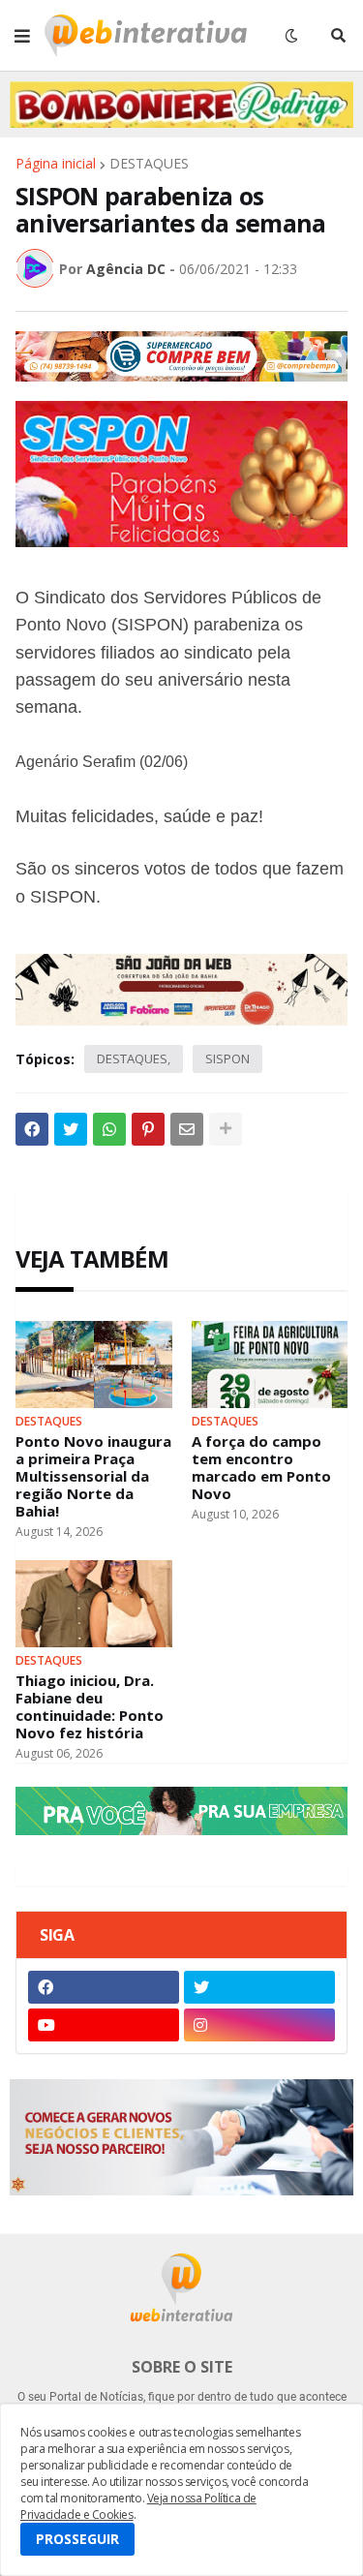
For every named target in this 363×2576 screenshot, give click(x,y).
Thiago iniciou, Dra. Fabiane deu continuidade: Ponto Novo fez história (90, 1706)
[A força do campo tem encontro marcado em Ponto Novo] (270, 1365)
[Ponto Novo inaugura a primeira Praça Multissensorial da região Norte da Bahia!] (94, 1365)
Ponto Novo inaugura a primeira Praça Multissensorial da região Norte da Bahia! (93, 1476)
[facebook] (104, 1987)
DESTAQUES (149, 164)
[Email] (187, 1129)
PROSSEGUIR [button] (77, 2539)
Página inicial (56, 164)
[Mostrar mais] (226, 1129)
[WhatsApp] (109, 1129)
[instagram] (259, 2025)
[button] (22, 36)
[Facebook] (32, 1129)
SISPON (227, 1058)
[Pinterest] (148, 1129)
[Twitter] (71, 1129)
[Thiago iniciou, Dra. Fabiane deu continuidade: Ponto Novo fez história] (94, 1604)
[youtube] (104, 2025)
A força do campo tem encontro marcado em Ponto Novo (261, 1467)
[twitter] (259, 1987)
